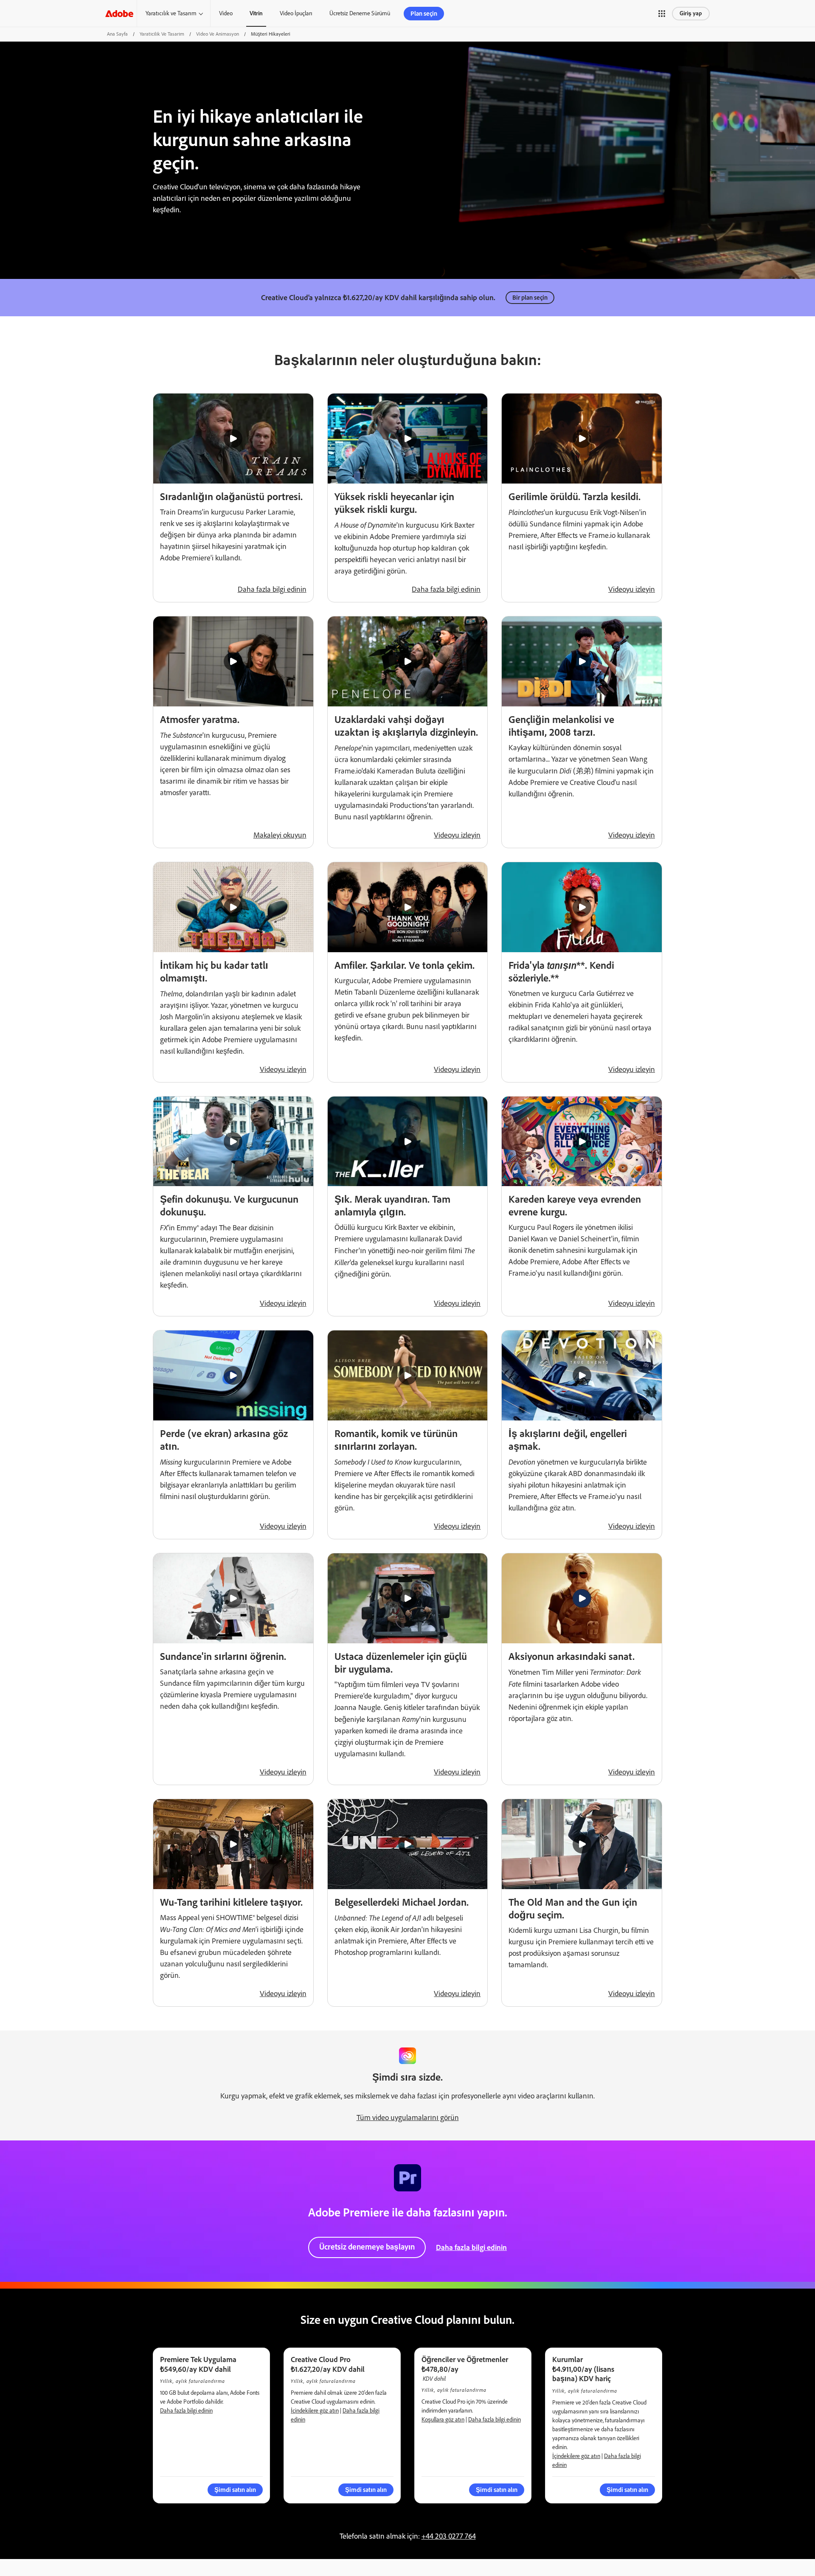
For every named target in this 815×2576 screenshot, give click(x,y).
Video (226, 13)
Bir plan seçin (530, 298)
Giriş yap (691, 13)
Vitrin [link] (256, 13)
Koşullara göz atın (443, 2420)
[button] (662, 14)
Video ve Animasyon (218, 34)
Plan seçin (424, 14)
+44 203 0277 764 (449, 2536)
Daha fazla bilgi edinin (272, 589)
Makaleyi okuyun (280, 835)
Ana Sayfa (117, 34)
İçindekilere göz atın (315, 2411)
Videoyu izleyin (632, 589)
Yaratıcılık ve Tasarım (171, 13)
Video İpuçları (296, 13)
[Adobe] (119, 13)
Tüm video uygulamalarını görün (408, 2118)
